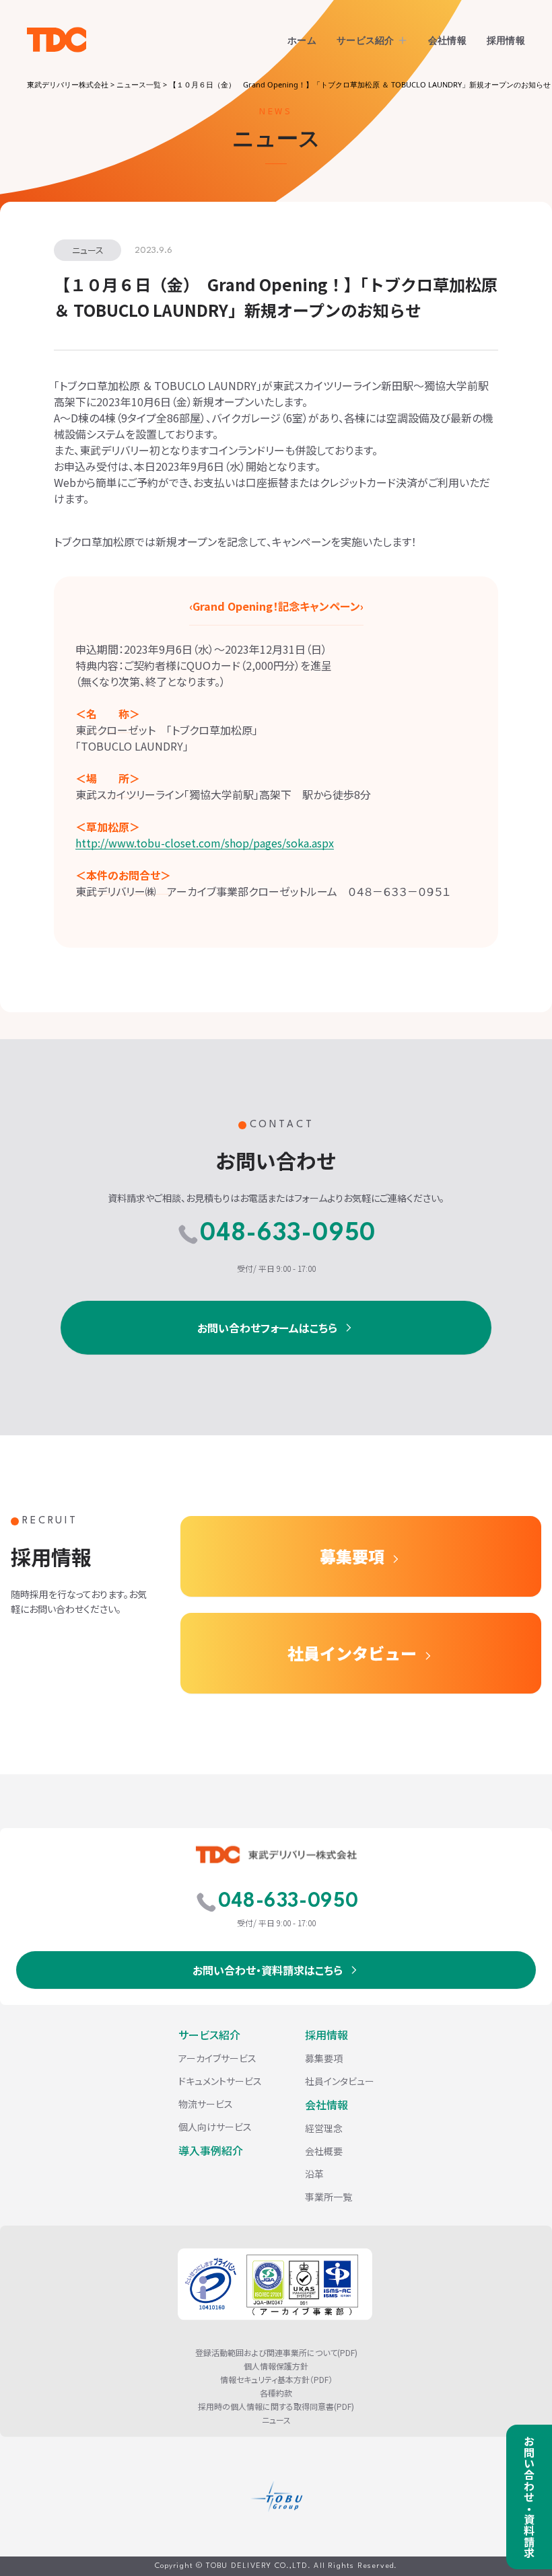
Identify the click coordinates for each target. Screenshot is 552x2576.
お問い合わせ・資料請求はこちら (268, 1970)
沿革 (314, 2174)
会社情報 (447, 40)
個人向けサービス (215, 2127)
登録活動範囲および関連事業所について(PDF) (276, 2353)
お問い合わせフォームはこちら (267, 1328)
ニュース (276, 2420)
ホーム (302, 40)
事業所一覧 (329, 2197)
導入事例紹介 (211, 2150)
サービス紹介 (366, 40)
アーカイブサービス (217, 2058)
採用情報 (506, 40)
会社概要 (324, 2151)
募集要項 (352, 1556)
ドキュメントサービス (220, 2081)
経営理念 (324, 2128)
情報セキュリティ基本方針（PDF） (276, 2380)
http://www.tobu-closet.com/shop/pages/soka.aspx (205, 843)
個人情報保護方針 (276, 2366)
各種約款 (276, 2393)
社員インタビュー (352, 1653)
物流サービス (206, 2104)
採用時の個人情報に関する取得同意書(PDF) (276, 2407)
